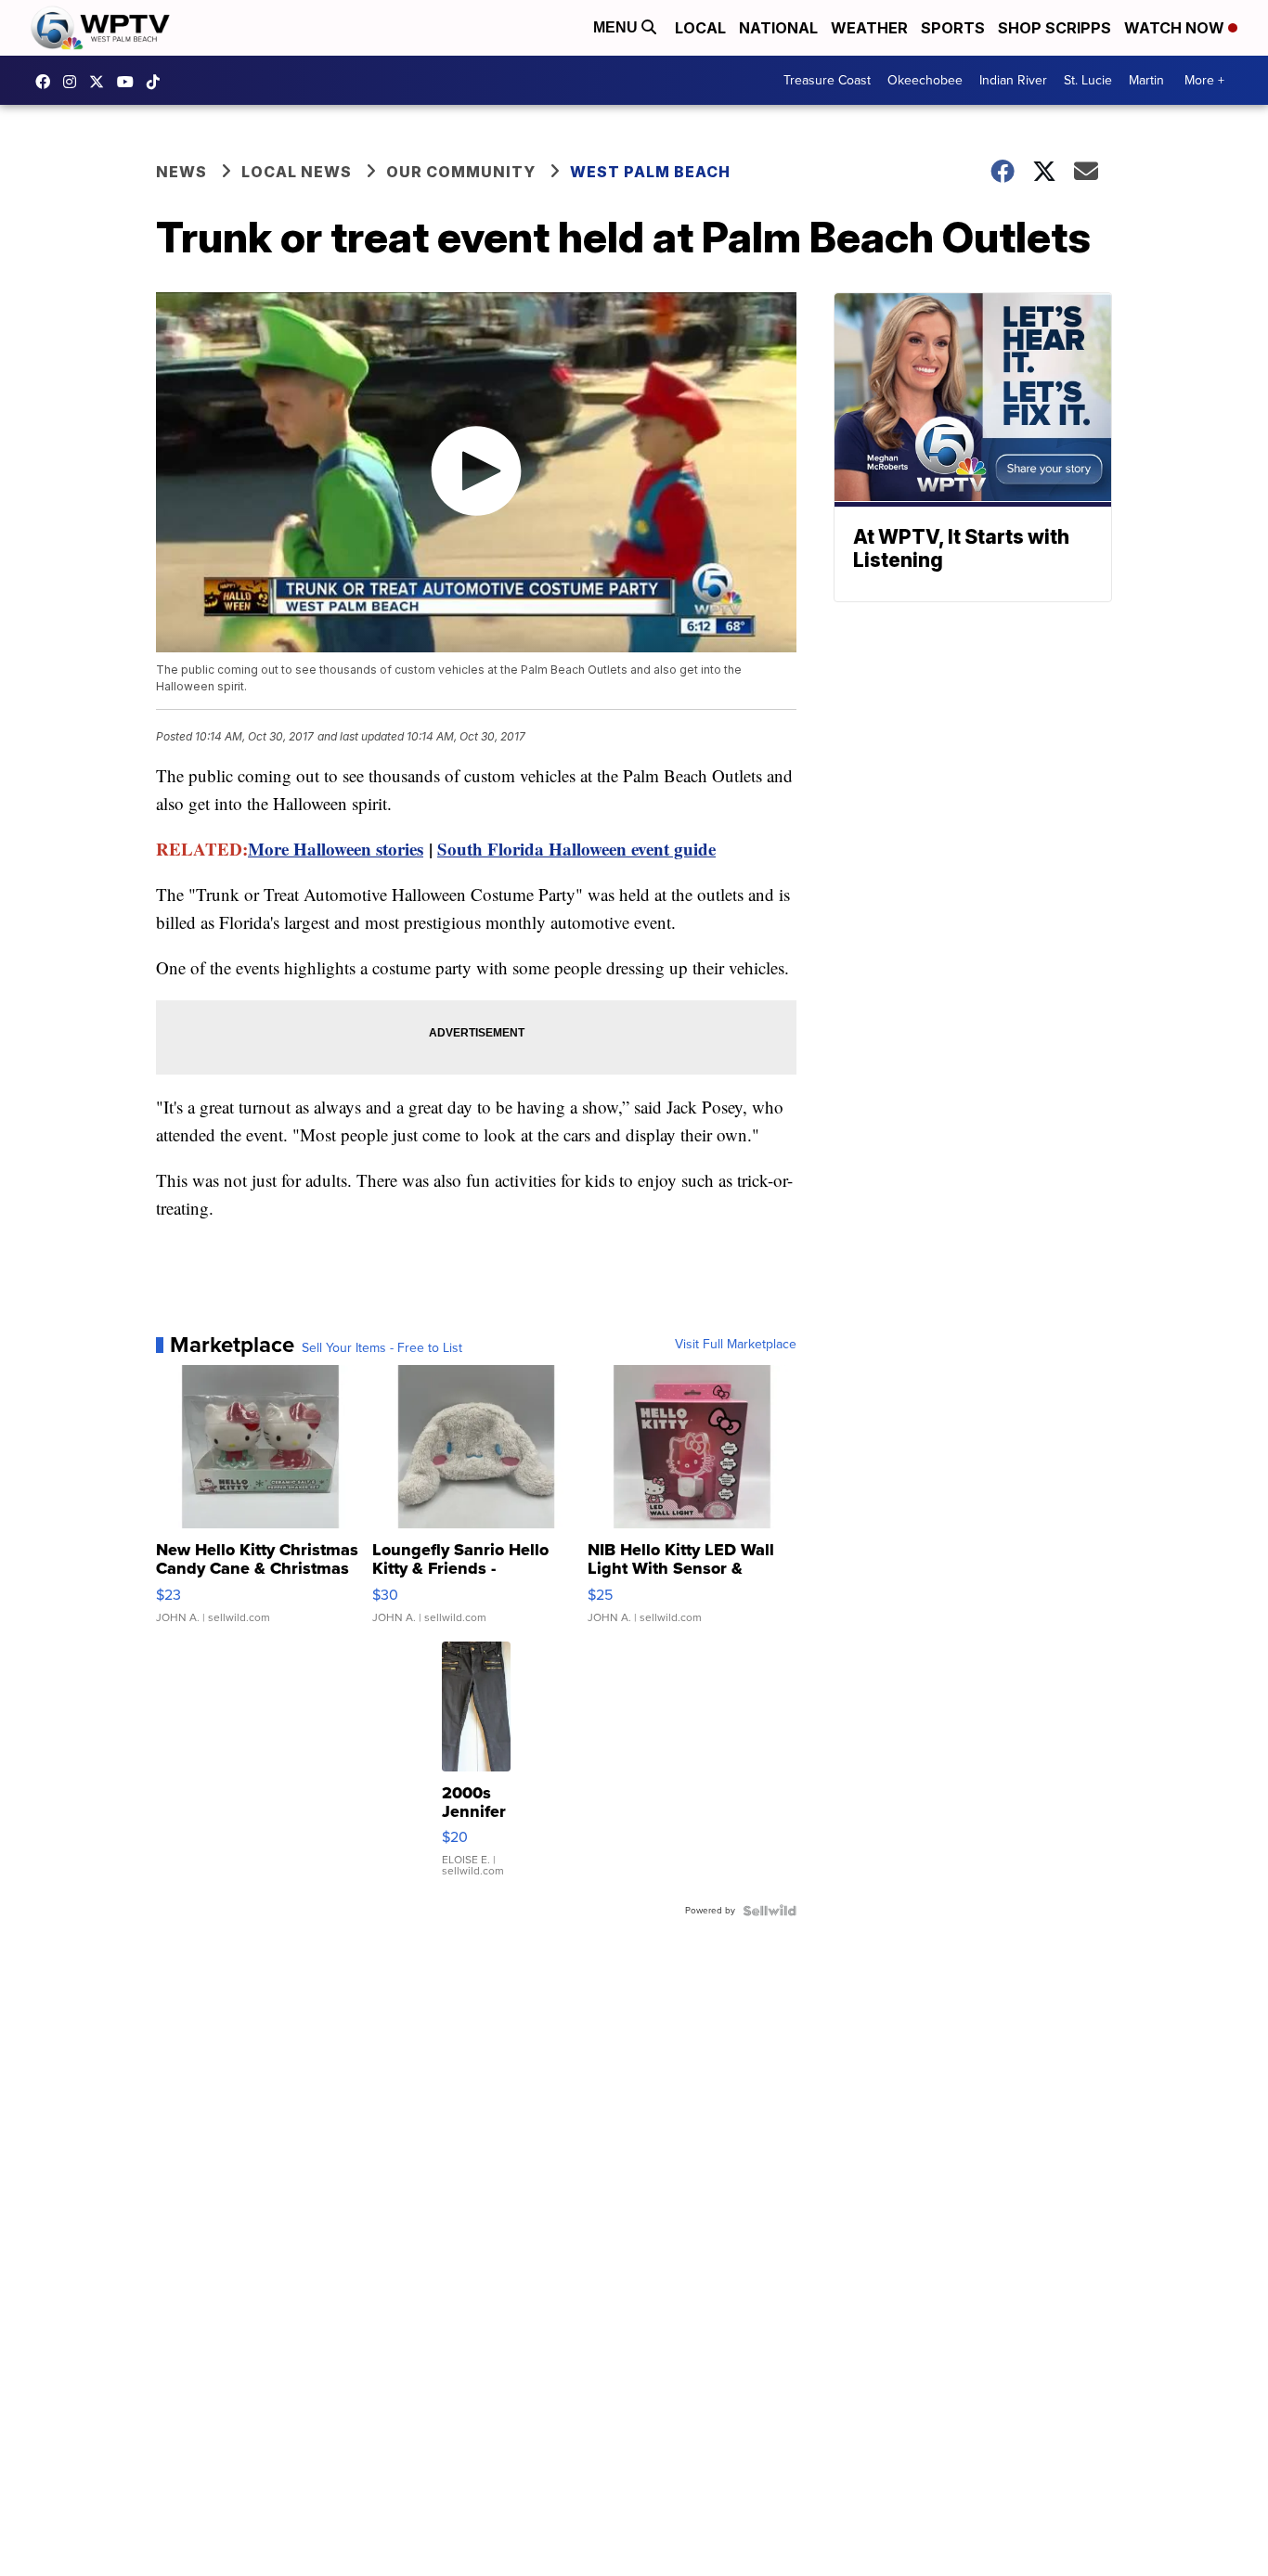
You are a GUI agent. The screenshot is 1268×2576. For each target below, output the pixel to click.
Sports (953, 28)
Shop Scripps (1055, 28)
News (181, 172)
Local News (297, 172)
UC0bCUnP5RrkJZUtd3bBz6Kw (130, 82)
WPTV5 (47, 82)
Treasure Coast (827, 80)
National (778, 28)
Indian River (1013, 80)
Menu (617, 27)
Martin (1146, 80)
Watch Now (1176, 28)
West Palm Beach (650, 172)
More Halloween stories (336, 849)
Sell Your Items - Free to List (382, 1348)
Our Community (461, 172)
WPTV (101, 82)
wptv (74, 82)
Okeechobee (925, 80)
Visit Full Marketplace (736, 1345)
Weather (869, 28)
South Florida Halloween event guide (576, 849)
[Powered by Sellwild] (770, 1911)
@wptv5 (158, 82)
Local (700, 28)
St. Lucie (1088, 80)
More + (1204, 80)
